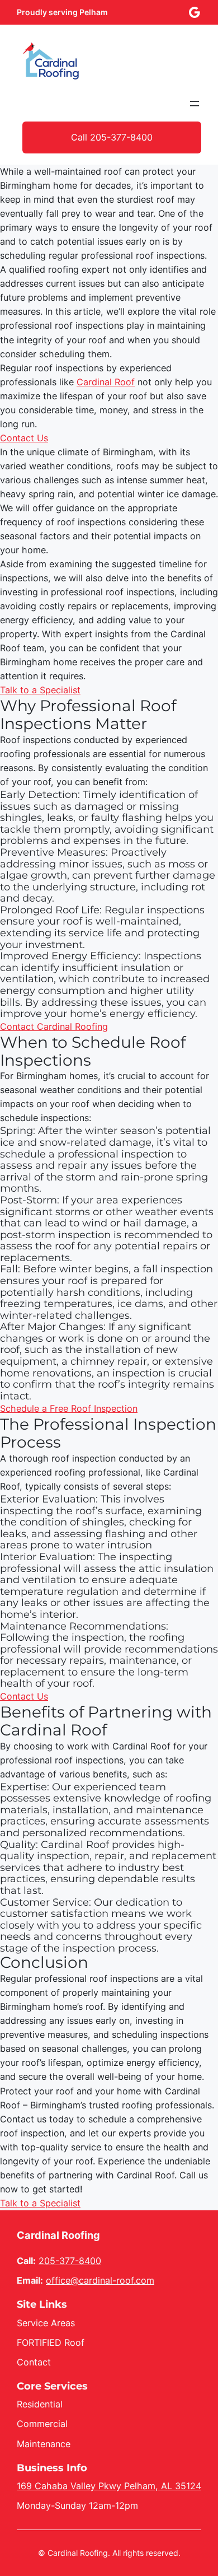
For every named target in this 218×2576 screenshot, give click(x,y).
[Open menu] (195, 104)
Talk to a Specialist (40, 690)
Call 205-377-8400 (112, 137)
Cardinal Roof (106, 382)
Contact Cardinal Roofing (54, 1026)
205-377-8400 (70, 2261)
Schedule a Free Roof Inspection (69, 1408)
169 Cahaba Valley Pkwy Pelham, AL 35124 (109, 2486)
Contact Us (24, 438)
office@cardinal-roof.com (100, 2280)
